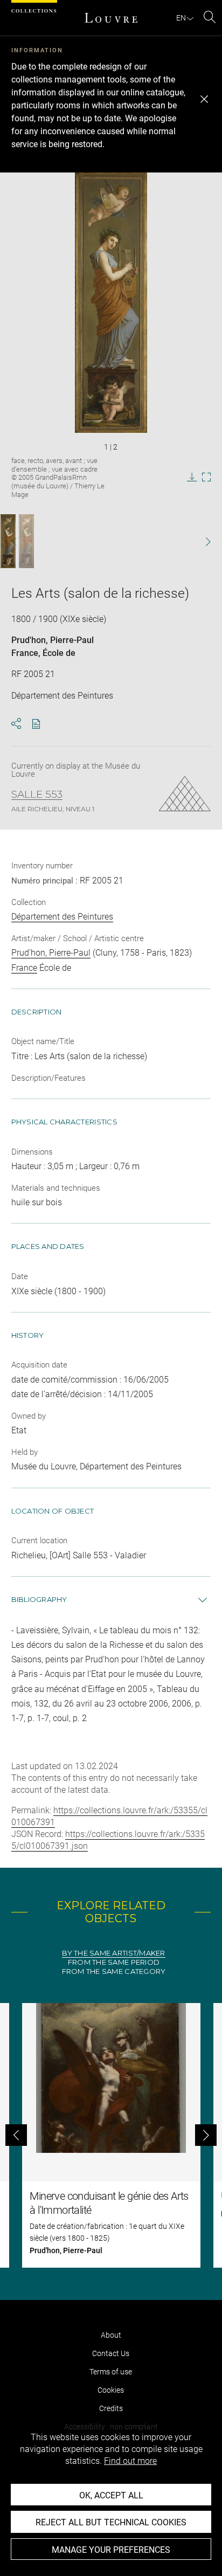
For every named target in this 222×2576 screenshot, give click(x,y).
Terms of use (111, 2372)
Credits (111, 2408)
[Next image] (202, 541)
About (111, 2335)
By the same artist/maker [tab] (113, 1953)
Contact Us (111, 2353)
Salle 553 (37, 795)
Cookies (111, 2390)
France (25, 653)
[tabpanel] (111, 2135)
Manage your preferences (111, 2550)
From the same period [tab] (114, 1962)
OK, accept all (111, 2495)
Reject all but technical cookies (111, 2522)
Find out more (130, 2461)
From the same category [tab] (114, 1971)
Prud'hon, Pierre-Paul (53, 640)
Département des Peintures (62, 917)
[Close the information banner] (204, 99)
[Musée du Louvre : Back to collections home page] (111, 18)
